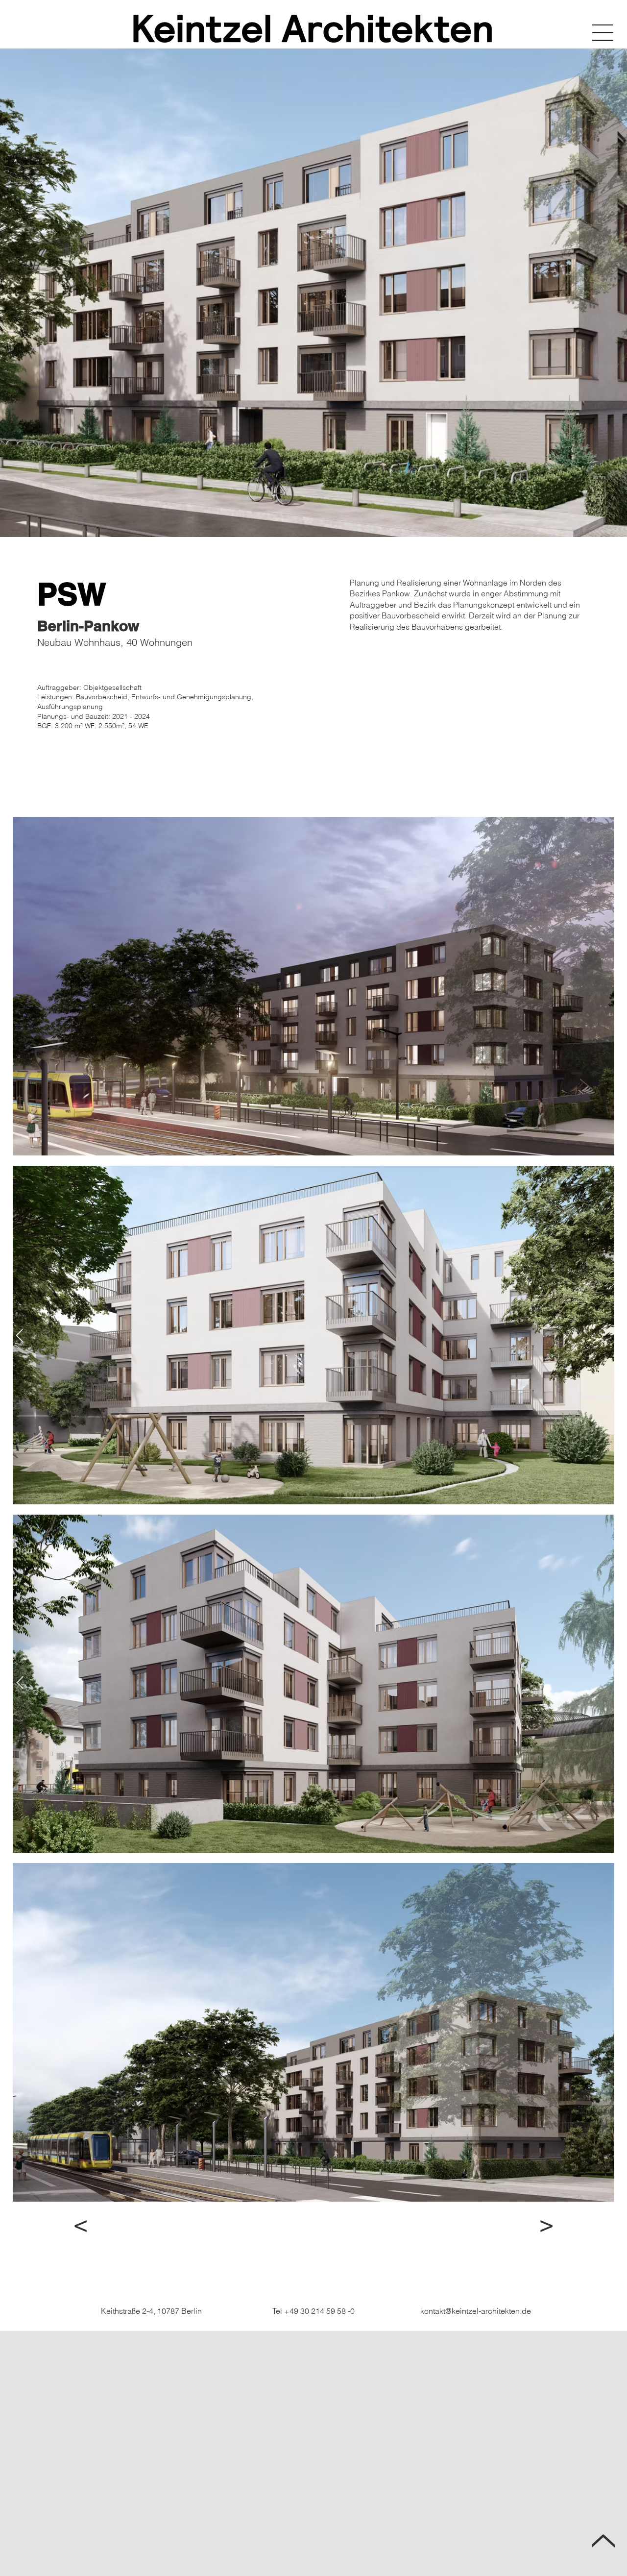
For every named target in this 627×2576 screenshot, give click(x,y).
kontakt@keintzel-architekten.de (476, 2311)
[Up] (603, 2541)
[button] (603, 33)
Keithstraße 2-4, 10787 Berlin (151, 2311)
